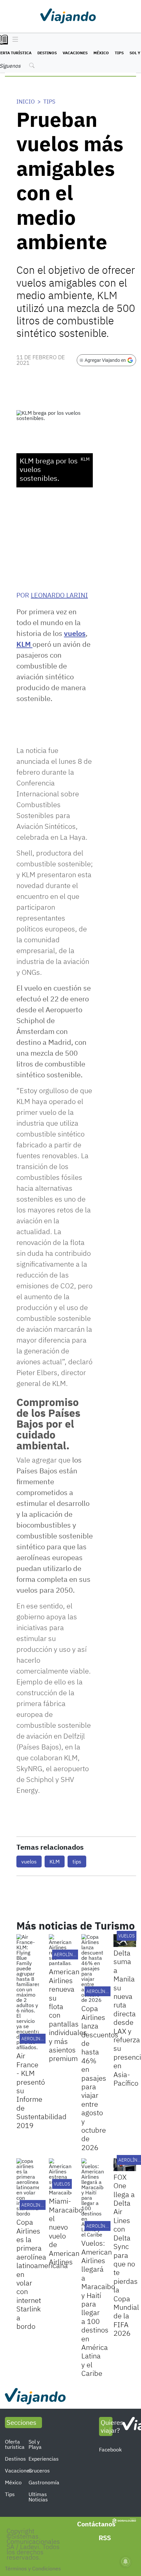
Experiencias (44, 2459)
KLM (24, 644)
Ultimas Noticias (38, 2497)
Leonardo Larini (59, 595)
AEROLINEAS (35, 2039)
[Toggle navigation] (14, 40)
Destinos (47, 53)
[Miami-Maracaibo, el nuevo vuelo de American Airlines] (60, 2177)
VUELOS (127, 1936)
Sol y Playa (35, 2444)
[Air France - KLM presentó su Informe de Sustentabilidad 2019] (28, 1992)
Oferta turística (15, 2444)
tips (77, 1862)
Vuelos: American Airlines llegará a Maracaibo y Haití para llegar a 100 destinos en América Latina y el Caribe (98, 2308)
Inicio (26, 102)
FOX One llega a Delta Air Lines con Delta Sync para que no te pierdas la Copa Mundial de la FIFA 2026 (126, 2255)
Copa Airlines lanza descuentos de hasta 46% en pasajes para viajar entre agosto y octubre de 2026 (100, 2078)
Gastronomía (44, 2482)
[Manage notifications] (126, 2562)
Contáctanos (96, 2524)
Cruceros (39, 2471)
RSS (105, 2538)
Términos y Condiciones (33, 2568)
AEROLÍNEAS (67, 1955)
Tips (119, 53)
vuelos (75, 633)
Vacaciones (75, 53)
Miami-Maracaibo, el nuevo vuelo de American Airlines (67, 2231)
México (101, 53)
